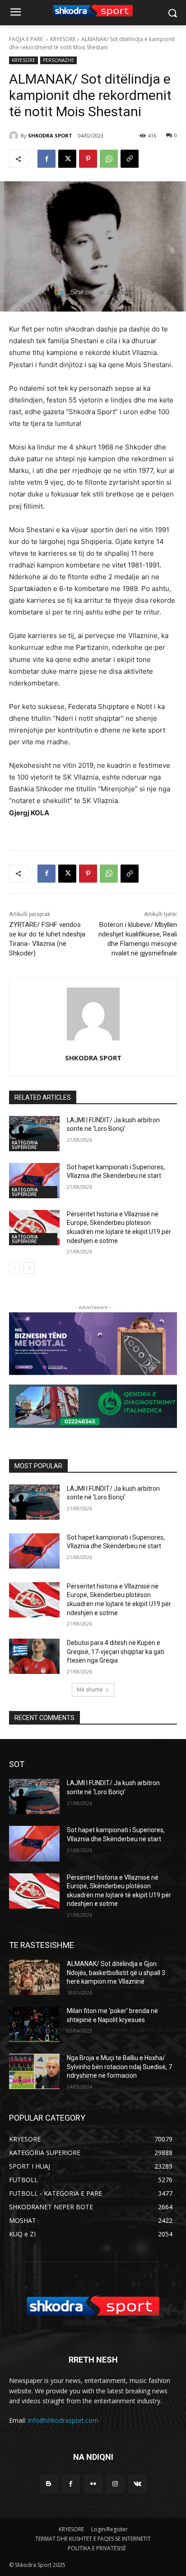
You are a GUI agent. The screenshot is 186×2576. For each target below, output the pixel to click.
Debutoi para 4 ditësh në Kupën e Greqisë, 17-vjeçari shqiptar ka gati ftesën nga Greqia (116, 1652)
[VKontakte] (137, 2484)
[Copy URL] (130, 159)
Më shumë (90, 1690)
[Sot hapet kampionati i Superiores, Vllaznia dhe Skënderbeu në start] (34, 1181)
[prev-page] (15, 1268)
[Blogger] (49, 2484)
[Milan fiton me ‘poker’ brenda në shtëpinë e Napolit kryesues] (34, 2024)
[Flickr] (93, 2484)
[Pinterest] (88, 159)
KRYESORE (63, 39)
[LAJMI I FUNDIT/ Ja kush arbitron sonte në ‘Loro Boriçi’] (34, 1134)
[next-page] (29, 1268)
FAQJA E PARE (27, 39)
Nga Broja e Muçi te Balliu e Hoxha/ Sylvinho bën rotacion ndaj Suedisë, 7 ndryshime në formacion (119, 2067)
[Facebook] (46, 159)
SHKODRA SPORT (50, 135)
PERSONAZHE (58, 60)
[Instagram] (115, 2484)
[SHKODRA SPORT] (15, 136)
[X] (67, 159)
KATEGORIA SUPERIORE (25, 1145)
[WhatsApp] (109, 159)
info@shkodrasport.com (63, 2420)
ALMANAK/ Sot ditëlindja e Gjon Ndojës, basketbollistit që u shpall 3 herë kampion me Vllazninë (116, 1973)
